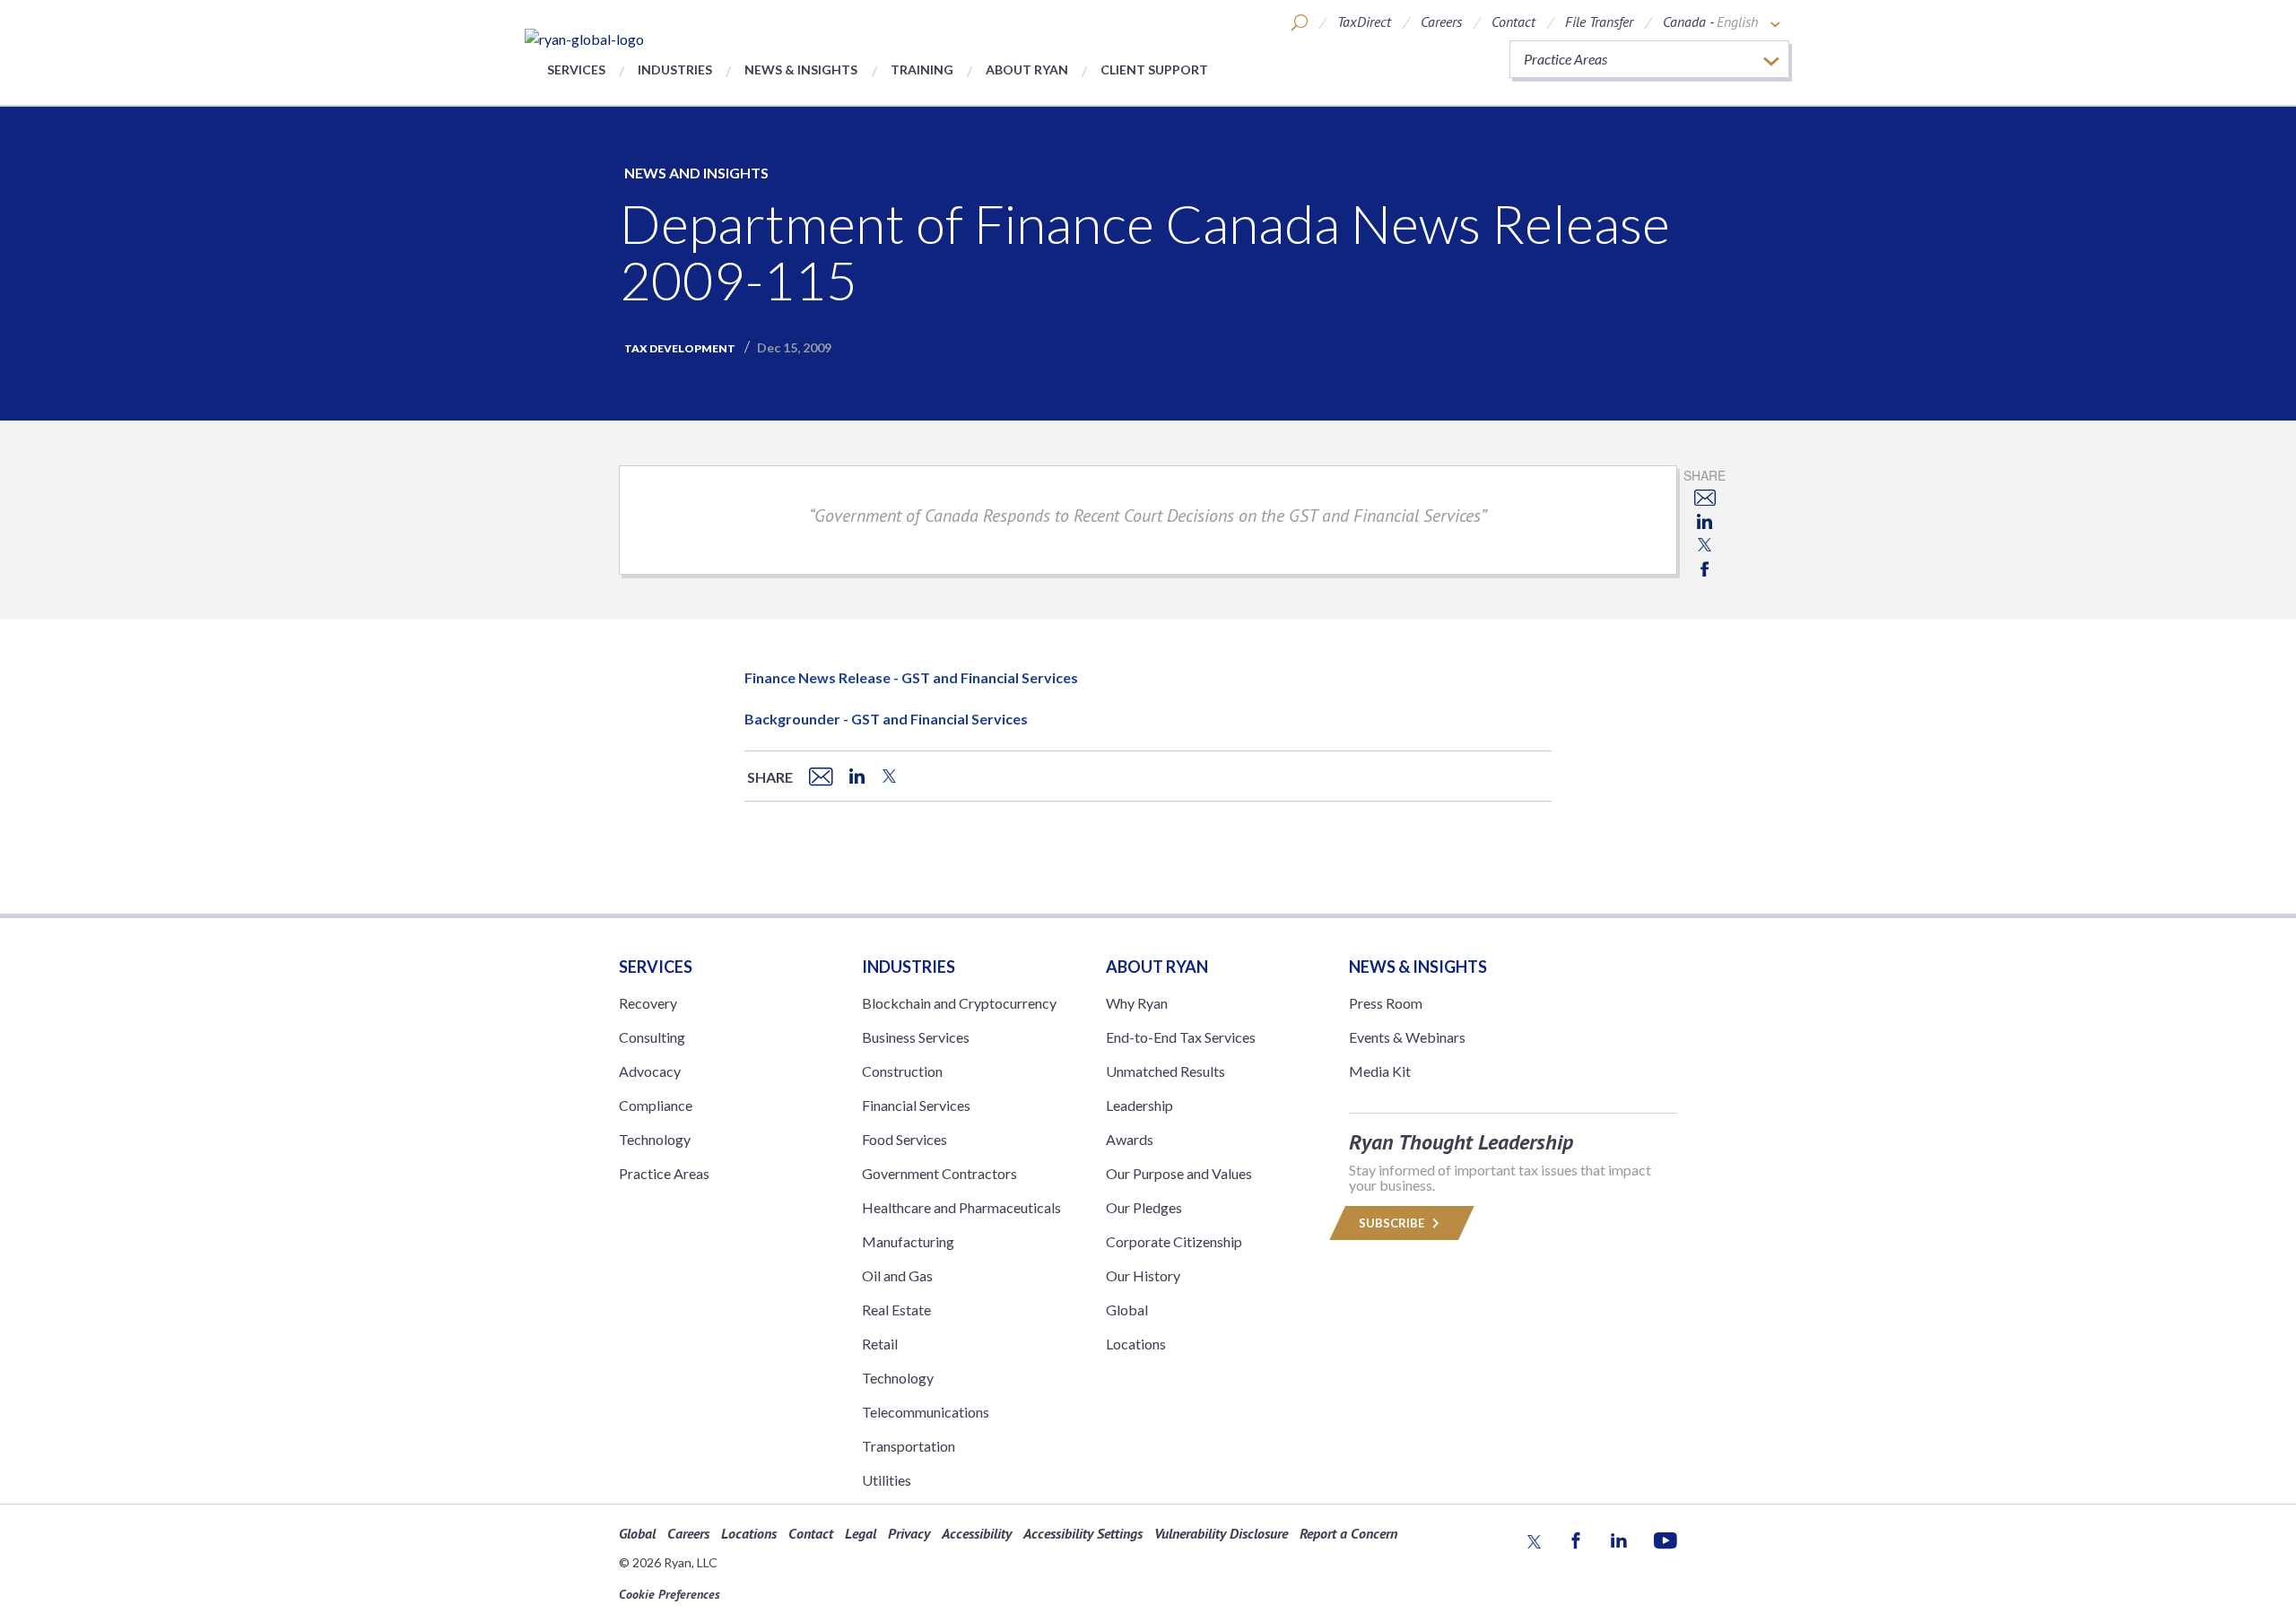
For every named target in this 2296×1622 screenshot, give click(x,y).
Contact (1513, 22)
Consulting (652, 1037)
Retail (880, 1344)
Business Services (916, 1037)
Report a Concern (1348, 1533)
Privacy (909, 1533)
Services (576, 69)
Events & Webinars (1407, 1037)
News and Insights (696, 173)
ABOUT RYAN (1157, 967)
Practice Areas (664, 1173)
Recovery (648, 1003)
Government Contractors (939, 1173)
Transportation (909, 1446)
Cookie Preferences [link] (670, 1594)
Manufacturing (908, 1241)
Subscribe (1393, 1223)
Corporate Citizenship (1174, 1241)
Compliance (656, 1105)
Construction (902, 1071)
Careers (1441, 22)
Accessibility (977, 1533)
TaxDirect (1364, 22)
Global (1127, 1310)
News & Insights (801, 69)
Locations (1136, 1344)
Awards (1130, 1139)
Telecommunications (926, 1412)
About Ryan (1027, 69)
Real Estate (896, 1310)
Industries (675, 69)
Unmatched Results (1165, 1071)
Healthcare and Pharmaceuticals (961, 1207)
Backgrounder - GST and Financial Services (886, 719)
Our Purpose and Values (1179, 1173)
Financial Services (916, 1105)
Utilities (887, 1480)
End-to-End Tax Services (1181, 1037)
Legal (861, 1533)
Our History (1143, 1275)
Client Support (1154, 69)
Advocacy (650, 1071)
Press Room (1386, 1003)
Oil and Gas (897, 1275)
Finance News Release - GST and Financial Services (911, 677)
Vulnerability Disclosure (1221, 1533)
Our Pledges (1144, 1207)
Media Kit (1380, 1071)
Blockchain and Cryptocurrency (959, 1003)
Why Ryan (1137, 1003)
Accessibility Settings (1083, 1533)
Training (922, 69)
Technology (655, 1139)
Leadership (1139, 1105)
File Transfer (1599, 22)
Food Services (904, 1139)
